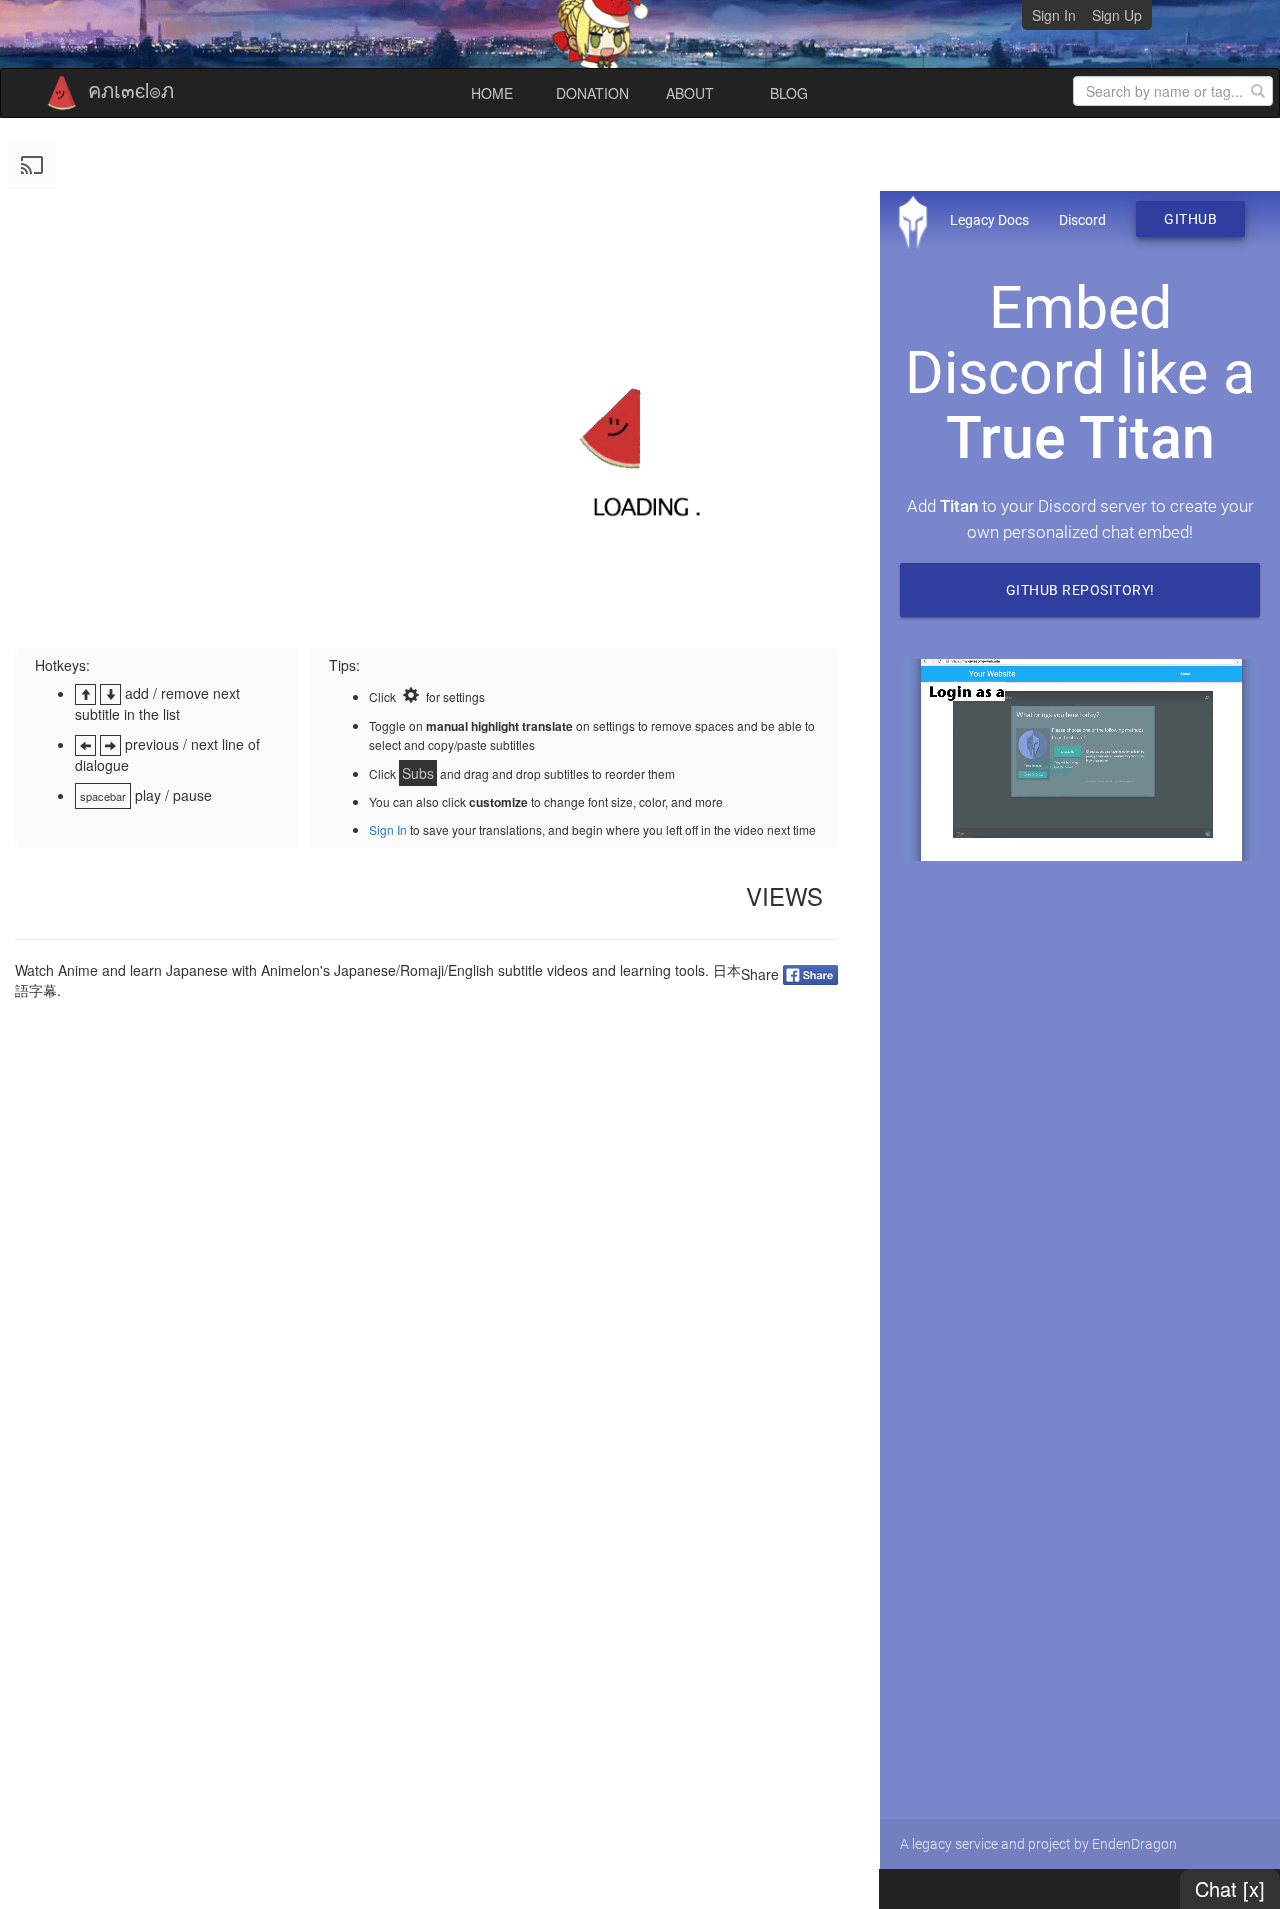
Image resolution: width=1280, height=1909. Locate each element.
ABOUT (690, 93)
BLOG (789, 93)
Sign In (1054, 15)
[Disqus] (426, 1275)
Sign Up (1117, 15)
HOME (492, 93)
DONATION (592, 93)
